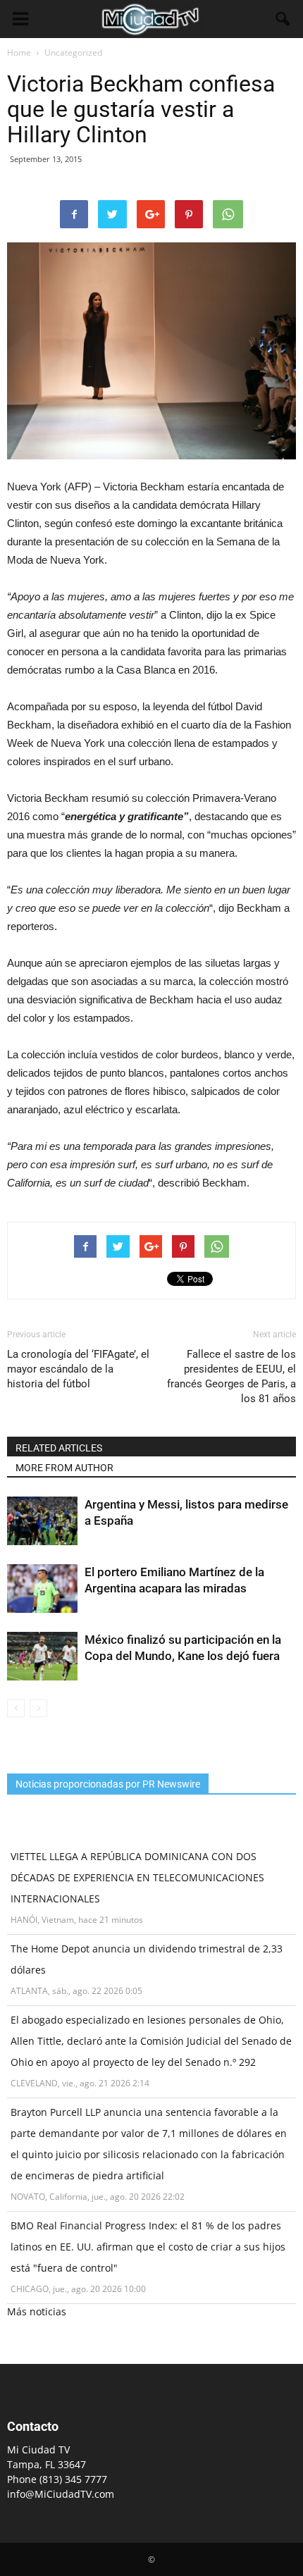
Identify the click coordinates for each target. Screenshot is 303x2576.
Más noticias (37, 2311)
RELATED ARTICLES (59, 1448)
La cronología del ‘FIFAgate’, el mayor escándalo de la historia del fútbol (78, 1369)
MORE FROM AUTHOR (64, 1468)
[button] (283, 19)
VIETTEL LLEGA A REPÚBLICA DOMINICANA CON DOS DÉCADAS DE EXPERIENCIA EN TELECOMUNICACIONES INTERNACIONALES (137, 1877)
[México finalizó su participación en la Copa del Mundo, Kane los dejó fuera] (42, 1656)
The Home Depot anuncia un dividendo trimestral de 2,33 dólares (147, 1959)
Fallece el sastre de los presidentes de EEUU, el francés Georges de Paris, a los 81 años (231, 1376)
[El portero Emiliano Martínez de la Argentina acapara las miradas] (42, 1589)
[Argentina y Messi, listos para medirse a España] (42, 1521)
